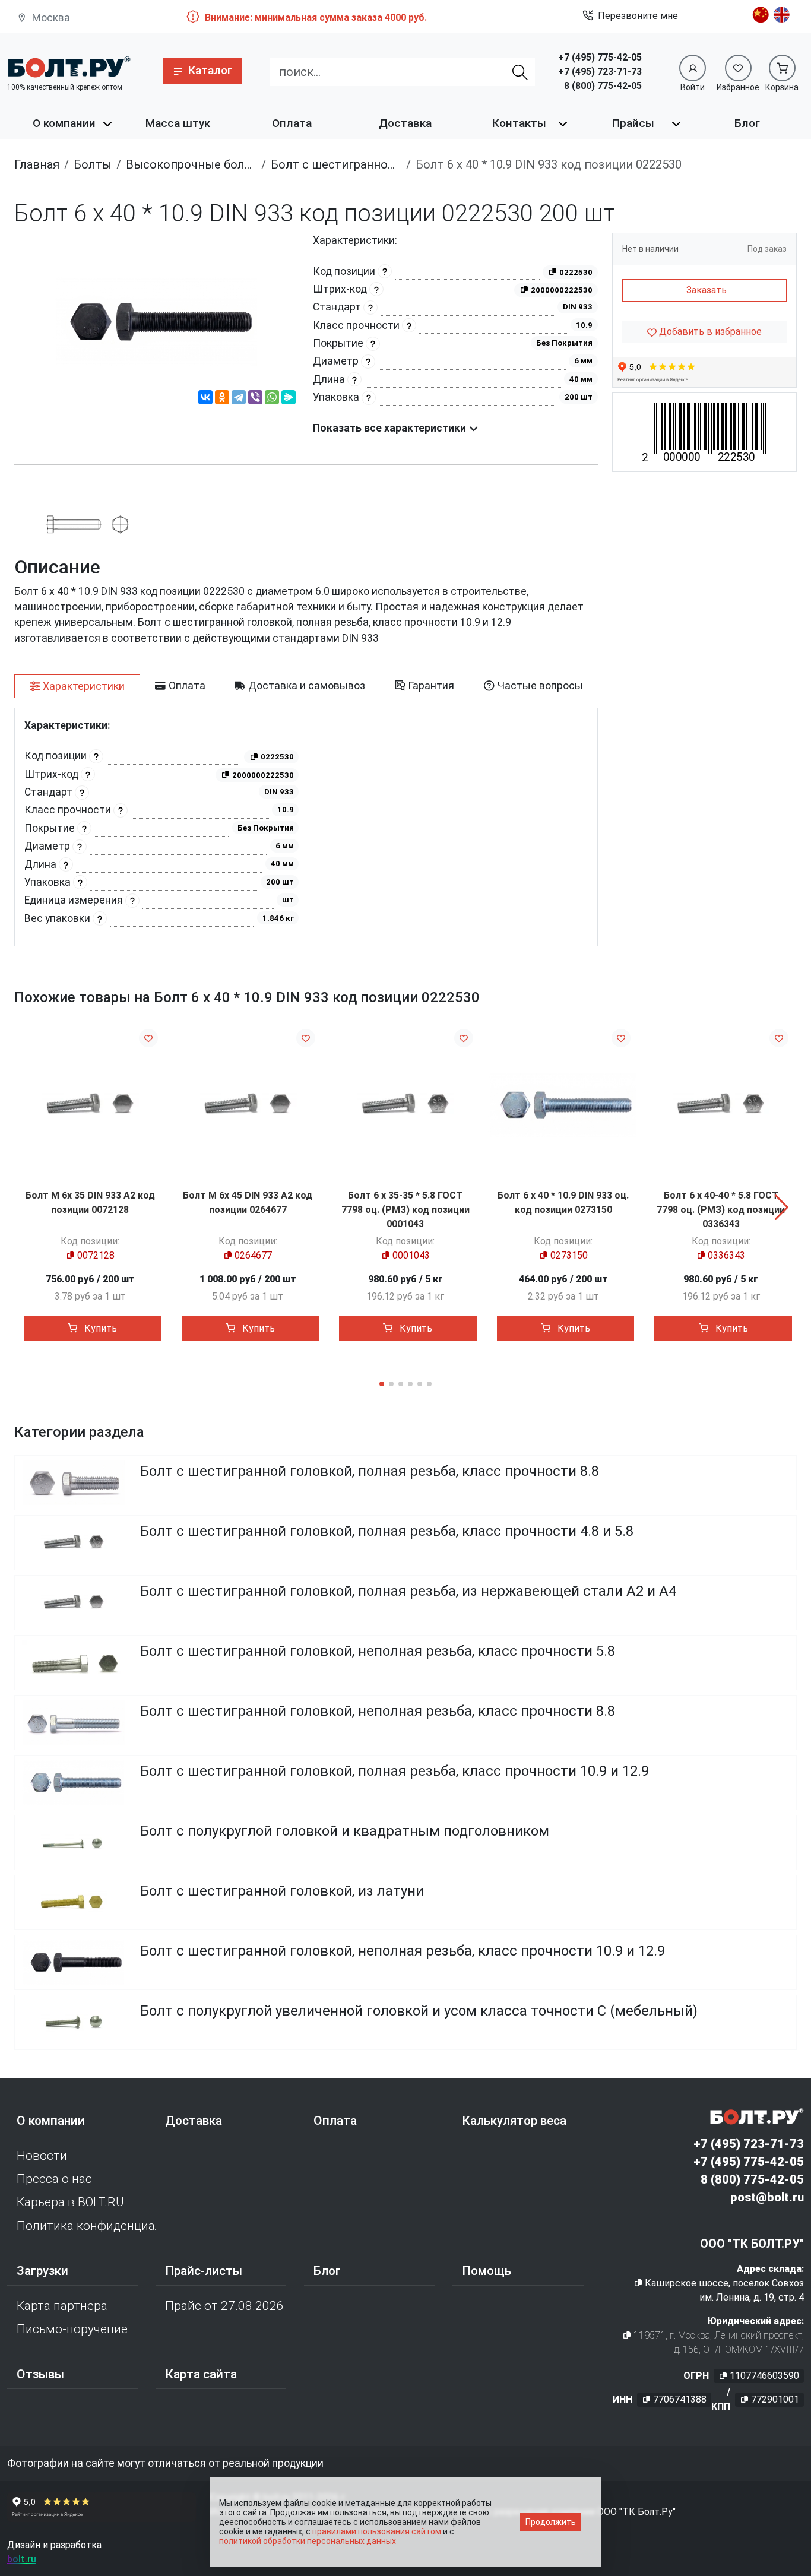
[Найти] (520, 72)
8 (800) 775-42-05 (603, 86)
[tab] (77, 686)
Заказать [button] (707, 290)
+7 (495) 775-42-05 (600, 57)
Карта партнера (62, 2306)
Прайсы (633, 123)
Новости (42, 2156)
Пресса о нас (54, 2179)
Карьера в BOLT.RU (70, 2202)
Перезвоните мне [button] (638, 16)
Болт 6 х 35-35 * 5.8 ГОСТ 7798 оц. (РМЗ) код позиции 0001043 (405, 1210)
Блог (747, 123)
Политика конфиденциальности (86, 2226)
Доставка (405, 123)
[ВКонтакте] (205, 399)
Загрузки (42, 2271)
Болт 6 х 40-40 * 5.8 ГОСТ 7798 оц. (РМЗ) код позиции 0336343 (721, 1210)
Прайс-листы (204, 2271)
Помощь (487, 2271)
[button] (202, 71)
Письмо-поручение (72, 2329)
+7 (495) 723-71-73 (600, 72)
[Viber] (255, 399)
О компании (64, 123)
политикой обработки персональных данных (308, 2541)
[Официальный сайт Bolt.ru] (69, 67)
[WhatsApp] (272, 399)
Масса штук (178, 123)
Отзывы (40, 2374)
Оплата (292, 123)
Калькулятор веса (514, 2121)
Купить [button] (99, 1328)
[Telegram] (239, 399)
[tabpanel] (306, 827)
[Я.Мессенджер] (289, 399)
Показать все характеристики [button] (391, 428)
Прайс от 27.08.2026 (224, 2306)
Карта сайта (201, 2374)
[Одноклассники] (222, 399)
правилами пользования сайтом (377, 2531)
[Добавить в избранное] (148, 1038)
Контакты (519, 123)
